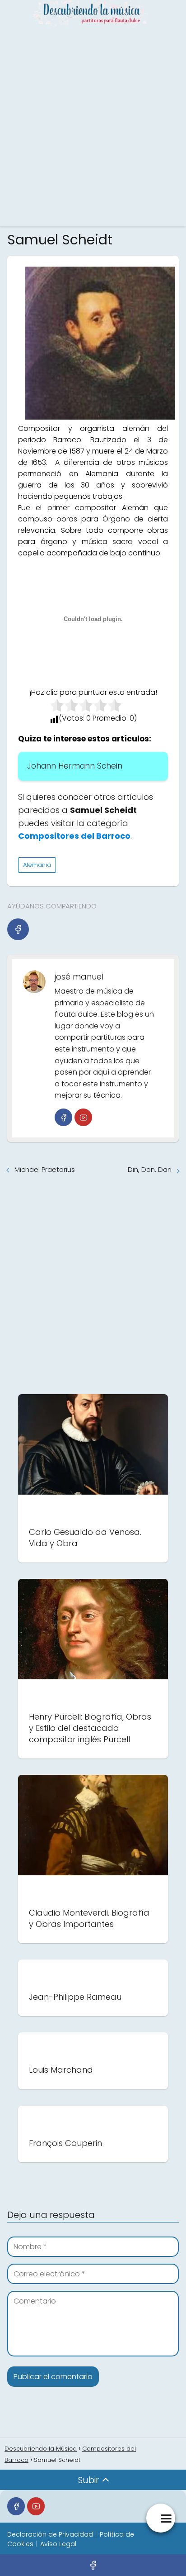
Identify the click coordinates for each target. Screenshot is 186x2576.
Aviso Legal (58, 2544)
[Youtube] (83, 1117)
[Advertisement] (93, 125)
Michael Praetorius (45, 1169)
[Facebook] (18, 929)
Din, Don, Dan (150, 1169)
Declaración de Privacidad (50, 2534)
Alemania (37, 865)
